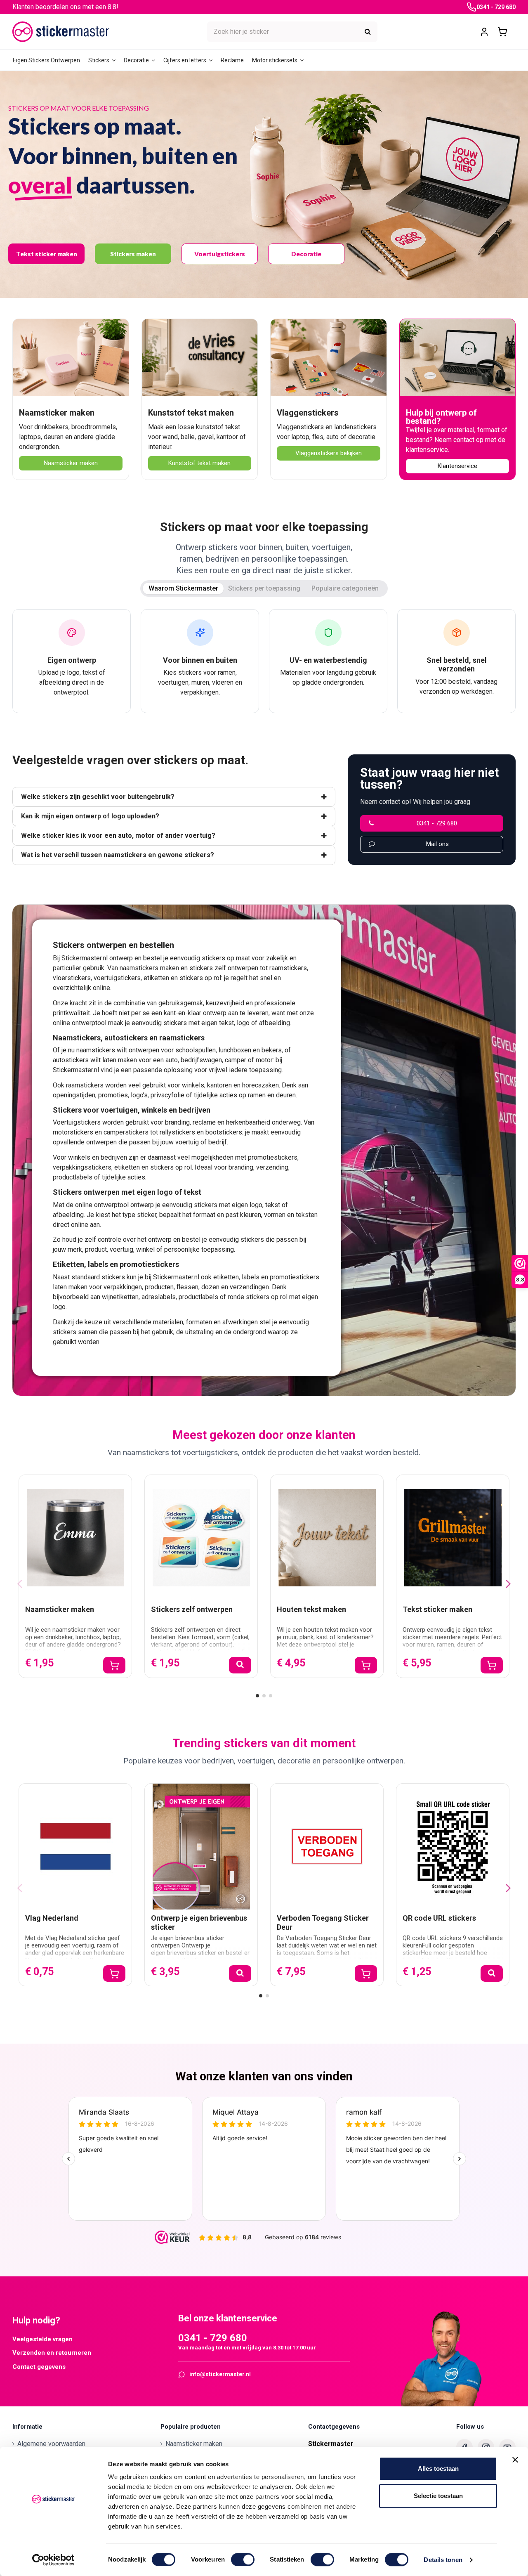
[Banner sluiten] (515, 2460)
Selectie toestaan (438, 2496)
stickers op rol (200, 978)
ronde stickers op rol (258, 1297)
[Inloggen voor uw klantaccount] (484, 32)
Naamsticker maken (57, 413)
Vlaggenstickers (308, 413)
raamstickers (288, 968)
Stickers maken (133, 254)
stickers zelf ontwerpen (224, 968)
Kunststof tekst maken (191, 413)
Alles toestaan (438, 2468)
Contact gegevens (39, 2367)
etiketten (156, 978)
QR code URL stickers (439, 1918)
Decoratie (306, 254)
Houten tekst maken (311, 1609)
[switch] (243, 2559)
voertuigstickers (117, 978)
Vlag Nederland (52, 1918)
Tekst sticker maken (47, 254)
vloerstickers (72, 978)
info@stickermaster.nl (220, 2374)
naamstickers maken (149, 968)
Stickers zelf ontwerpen (192, 1609)
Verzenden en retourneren (52, 2353)
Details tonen (443, 2560)
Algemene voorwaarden (51, 2444)
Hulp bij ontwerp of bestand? (441, 417)
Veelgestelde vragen (42, 2339)
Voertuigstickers (220, 254)
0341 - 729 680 (496, 7)
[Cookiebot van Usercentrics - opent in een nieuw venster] (53, 2560)
